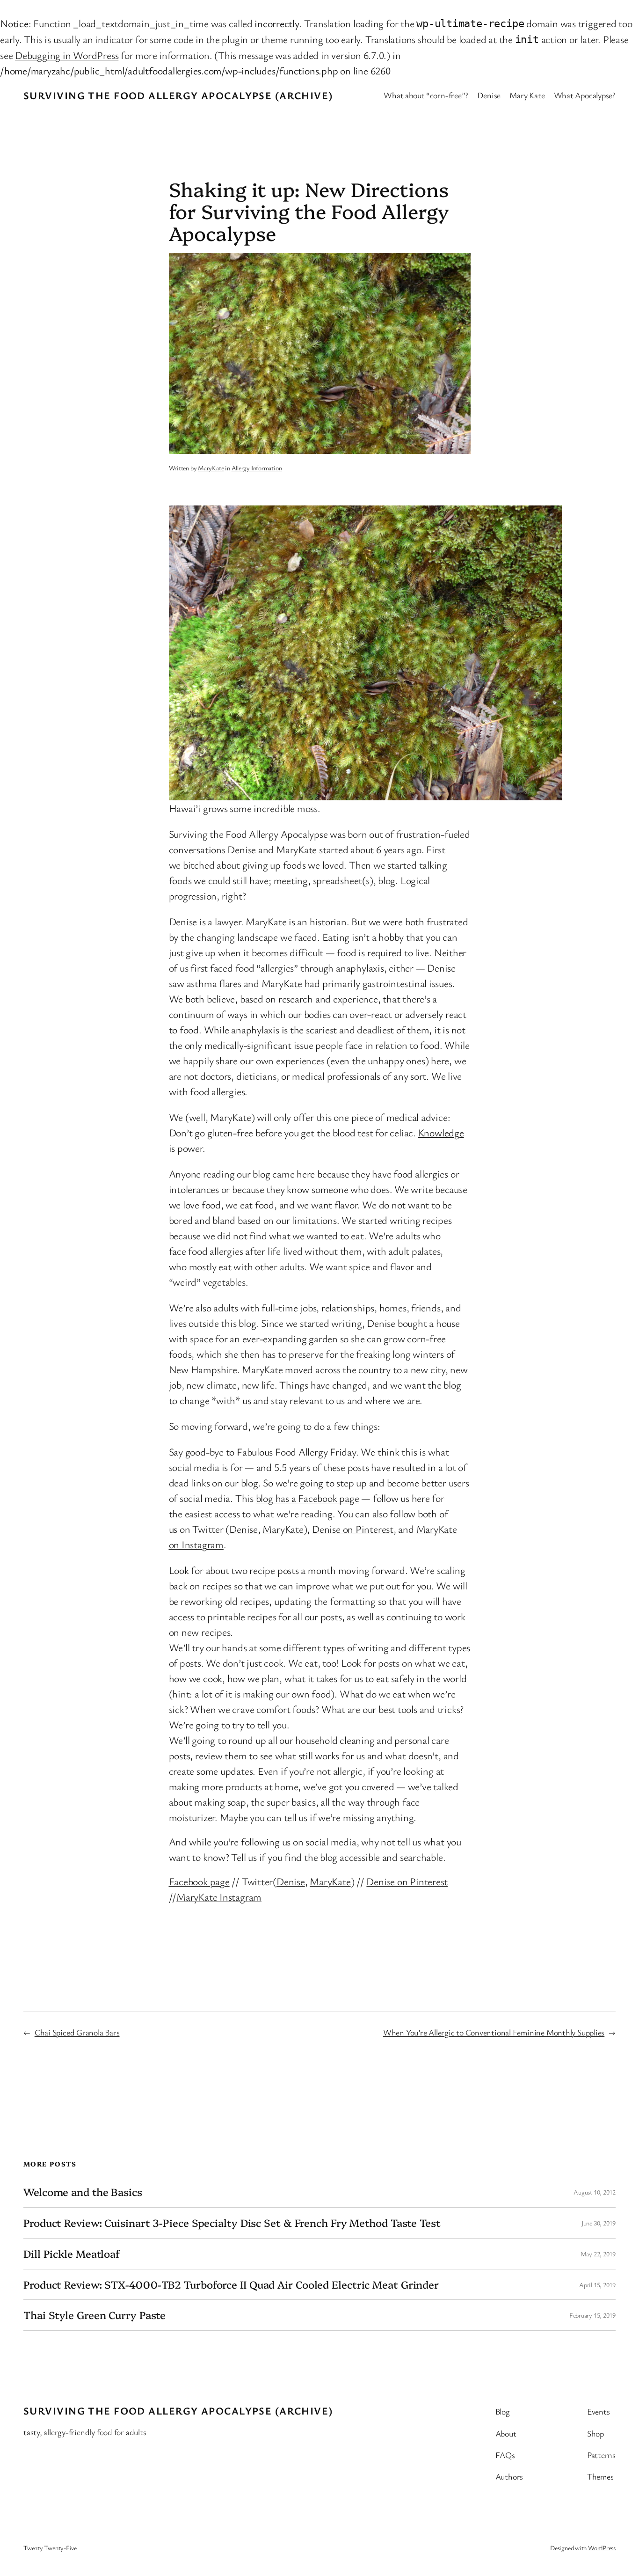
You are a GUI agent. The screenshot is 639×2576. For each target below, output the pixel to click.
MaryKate (211, 468)
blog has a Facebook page (308, 1498)
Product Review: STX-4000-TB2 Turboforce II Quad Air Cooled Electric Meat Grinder (231, 2285)
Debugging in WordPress (67, 55)
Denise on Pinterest (353, 1529)
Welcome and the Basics (83, 2192)
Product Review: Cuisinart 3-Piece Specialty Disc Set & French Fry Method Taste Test (232, 2223)
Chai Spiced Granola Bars (77, 2032)
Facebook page (199, 1881)
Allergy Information (257, 468)
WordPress (602, 2548)
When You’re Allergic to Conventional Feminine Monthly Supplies (494, 2032)
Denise (243, 1529)
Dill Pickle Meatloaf (72, 2254)
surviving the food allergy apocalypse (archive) (178, 95)
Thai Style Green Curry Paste (94, 2315)
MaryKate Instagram (219, 1897)
